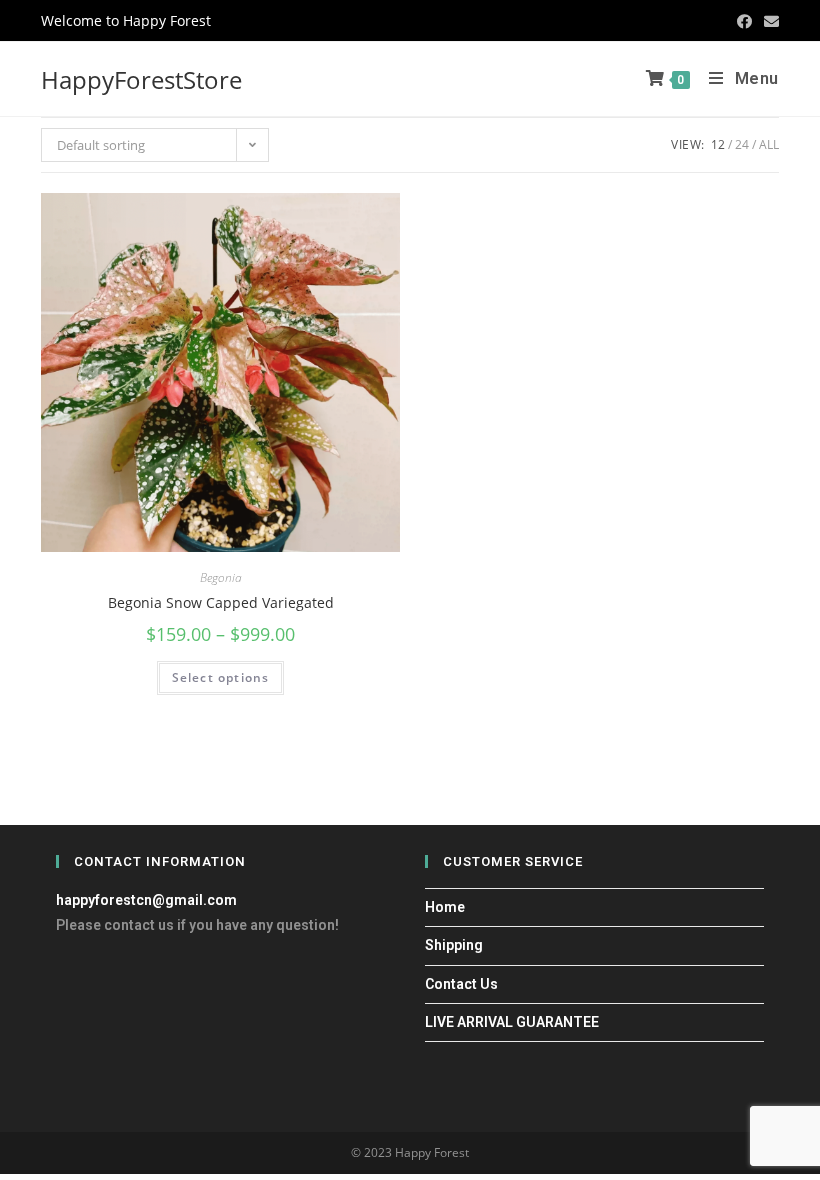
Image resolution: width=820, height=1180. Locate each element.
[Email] (768, 21)
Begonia (221, 577)
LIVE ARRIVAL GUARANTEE (512, 1022)
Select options (221, 677)
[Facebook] (744, 21)
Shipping (454, 945)
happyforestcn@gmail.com (146, 900)
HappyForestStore (141, 79)
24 (742, 144)
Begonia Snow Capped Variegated (221, 602)
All (769, 144)
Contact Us (461, 984)
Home (445, 907)
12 (718, 144)
